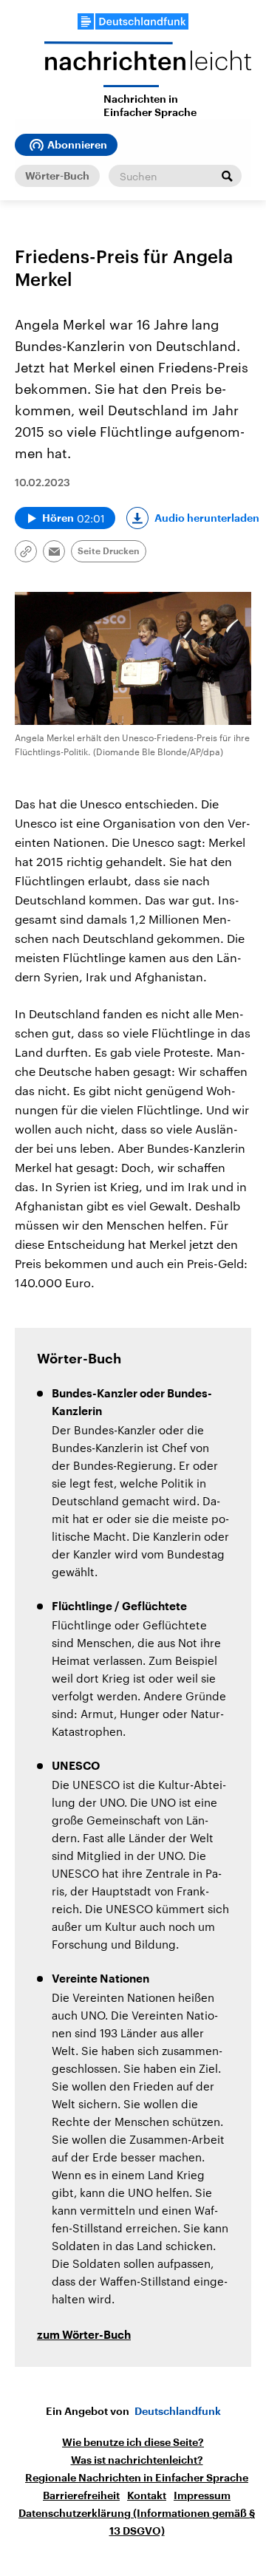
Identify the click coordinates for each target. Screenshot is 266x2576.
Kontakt (147, 2495)
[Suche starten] (227, 176)
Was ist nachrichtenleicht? (137, 2460)
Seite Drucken (109, 551)
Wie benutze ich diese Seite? (133, 2442)
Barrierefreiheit (81, 2495)
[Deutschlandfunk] (133, 21)
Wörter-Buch (57, 176)
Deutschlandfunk (178, 2411)
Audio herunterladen (207, 518)
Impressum (202, 2495)
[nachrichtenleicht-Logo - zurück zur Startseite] (148, 63)
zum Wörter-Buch (84, 2335)
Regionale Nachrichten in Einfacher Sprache (137, 2478)
